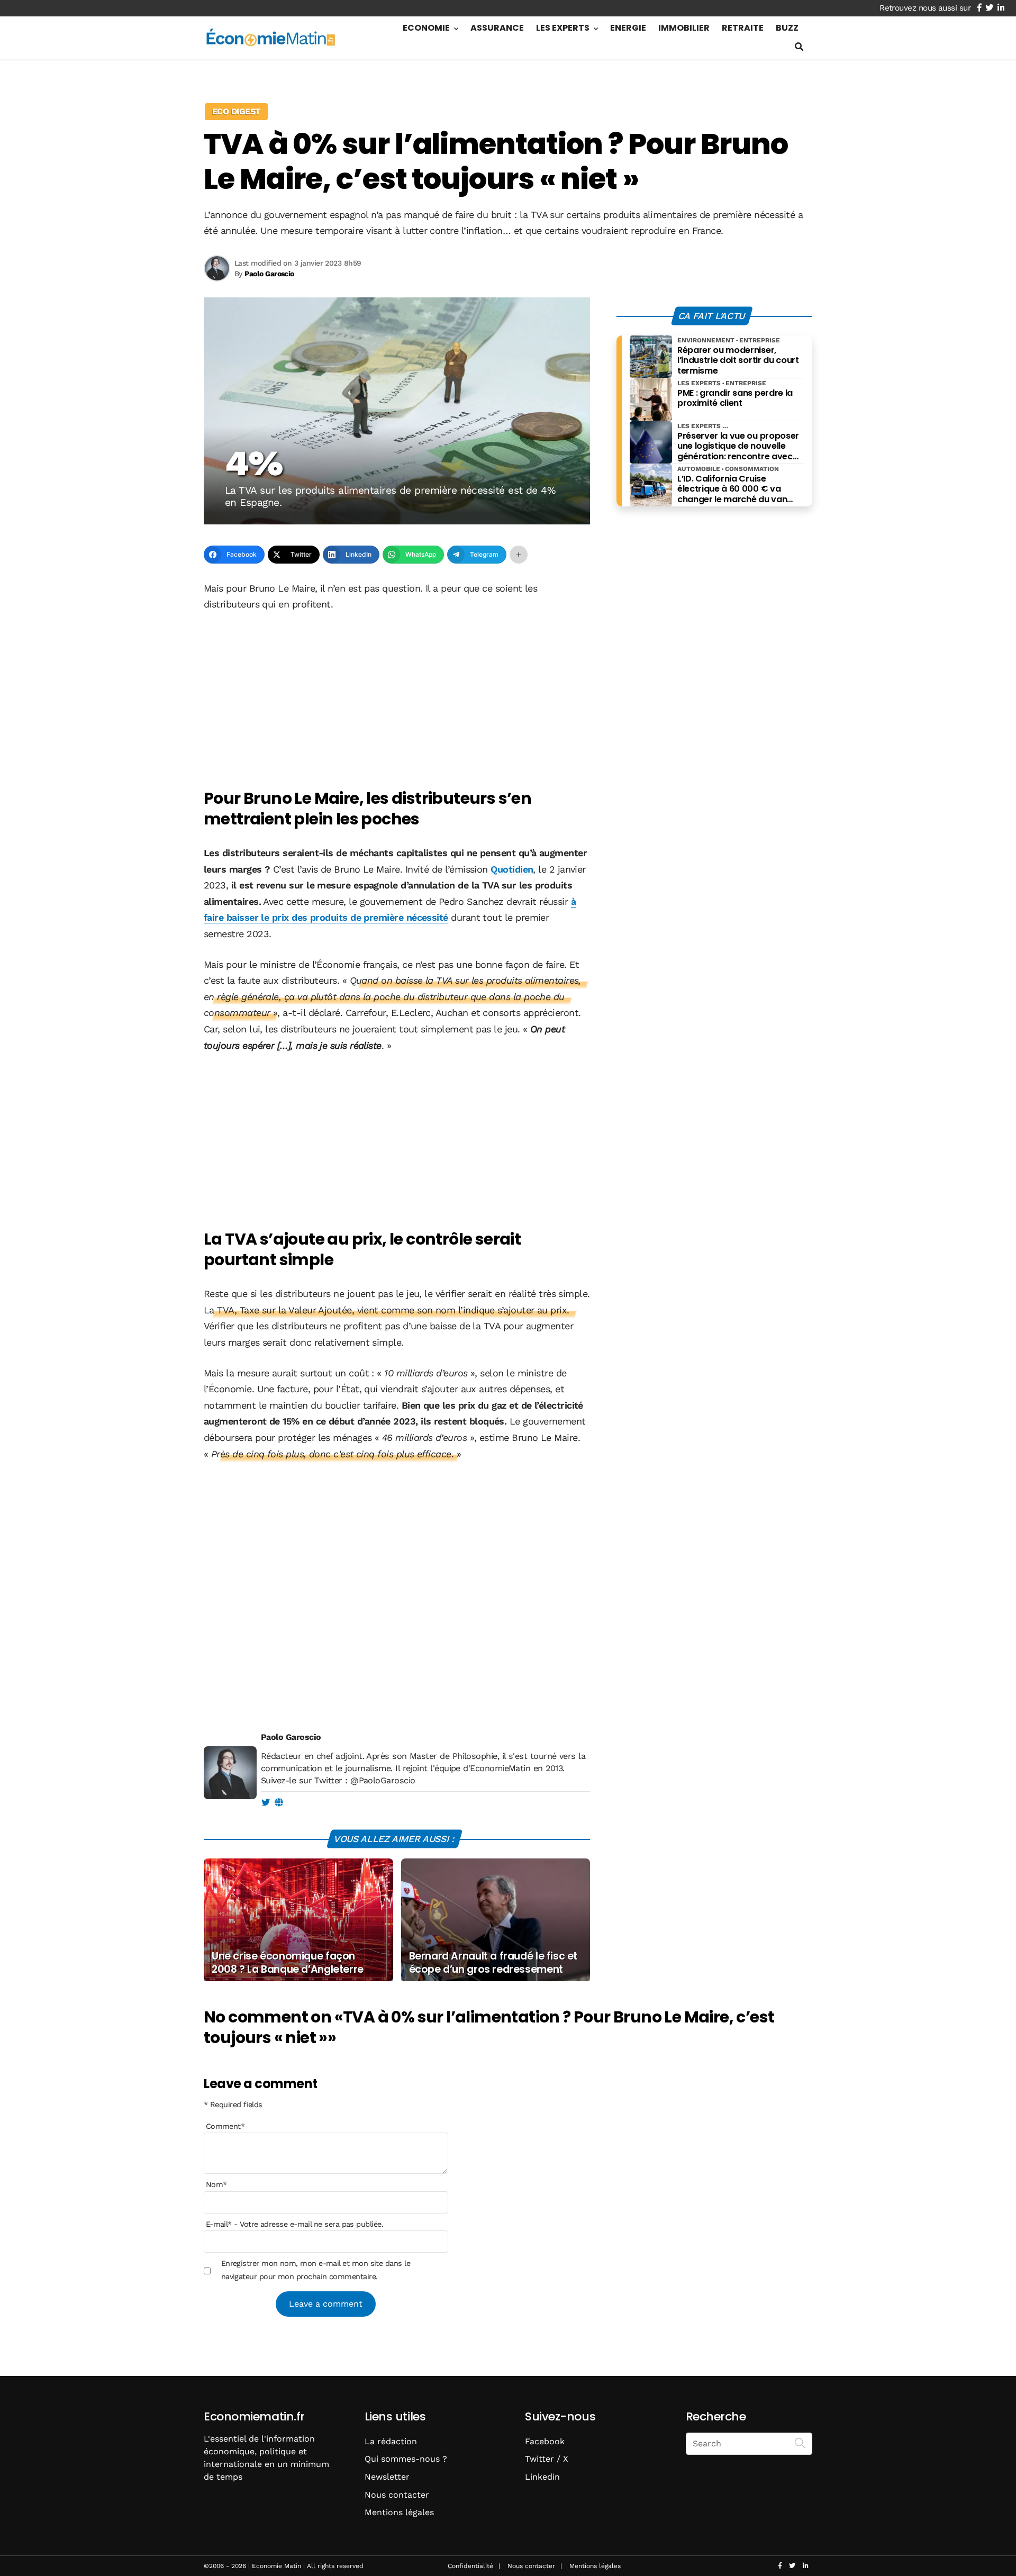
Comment (225, 2126)
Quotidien (512, 869)
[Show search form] (799, 47)
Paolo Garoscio (291, 1737)
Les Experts (563, 28)
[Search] (800, 2443)
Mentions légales (399, 2512)
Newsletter (387, 2477)
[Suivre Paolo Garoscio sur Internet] (279, 1803)
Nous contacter (397, 2495)
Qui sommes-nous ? (406, 2459)
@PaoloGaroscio (383, 1780)
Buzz (787, 28)
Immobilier (684, 28)
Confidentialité (470, 2566)
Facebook (545, 2441)
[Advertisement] (397, 701)
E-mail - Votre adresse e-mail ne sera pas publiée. (294, 2224)
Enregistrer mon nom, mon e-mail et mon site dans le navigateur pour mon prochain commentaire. (316, 2270)
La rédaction (391, 2441)
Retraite (743, 28)
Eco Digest (236, 111)
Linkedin (542, 2477)
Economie (426, 28)
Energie (628, 28)
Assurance (497, 28)
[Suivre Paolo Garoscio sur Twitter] (265, 1803)
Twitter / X (547, 2459)
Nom (216, 2184)
